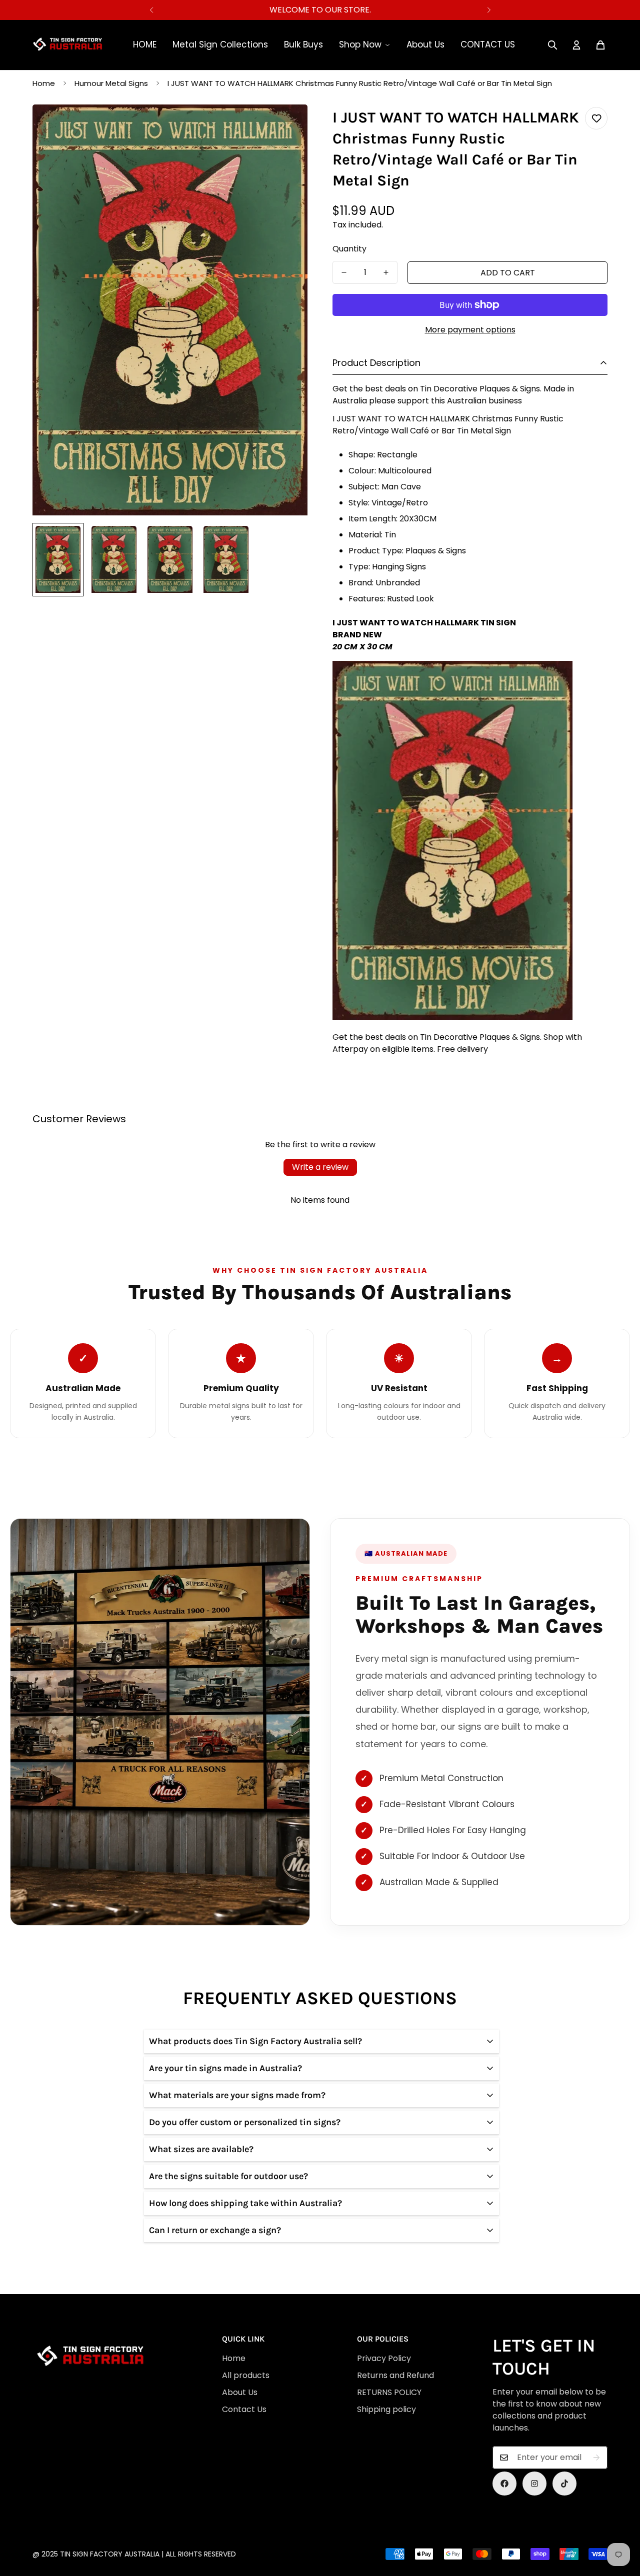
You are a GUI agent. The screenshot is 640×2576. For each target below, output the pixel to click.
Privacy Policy (384, 2358)
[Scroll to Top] (324, 2522)
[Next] (489, 10)
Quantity (349, 249)
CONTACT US (488, 44)
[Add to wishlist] (596, 118)
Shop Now (360, 44)
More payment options (470, 330)
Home (44, 83)
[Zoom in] (286, 126)
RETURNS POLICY (389, 2392)
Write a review (320, 1167)
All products (246, 2375)
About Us (425, 44)
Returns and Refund (395, 2375)
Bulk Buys (303, 44)
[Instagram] (534, 2484)
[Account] (576, 45)
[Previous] (151, 10)
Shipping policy (386, 2409)
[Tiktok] (564, 2484)
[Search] (552, 45)
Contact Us (244, 2409)
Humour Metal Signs (111, 83)
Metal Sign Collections (220, 44)
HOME (145, 44)
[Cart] (600, 45)
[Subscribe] (596, 2458)
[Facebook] (504, 2484)
